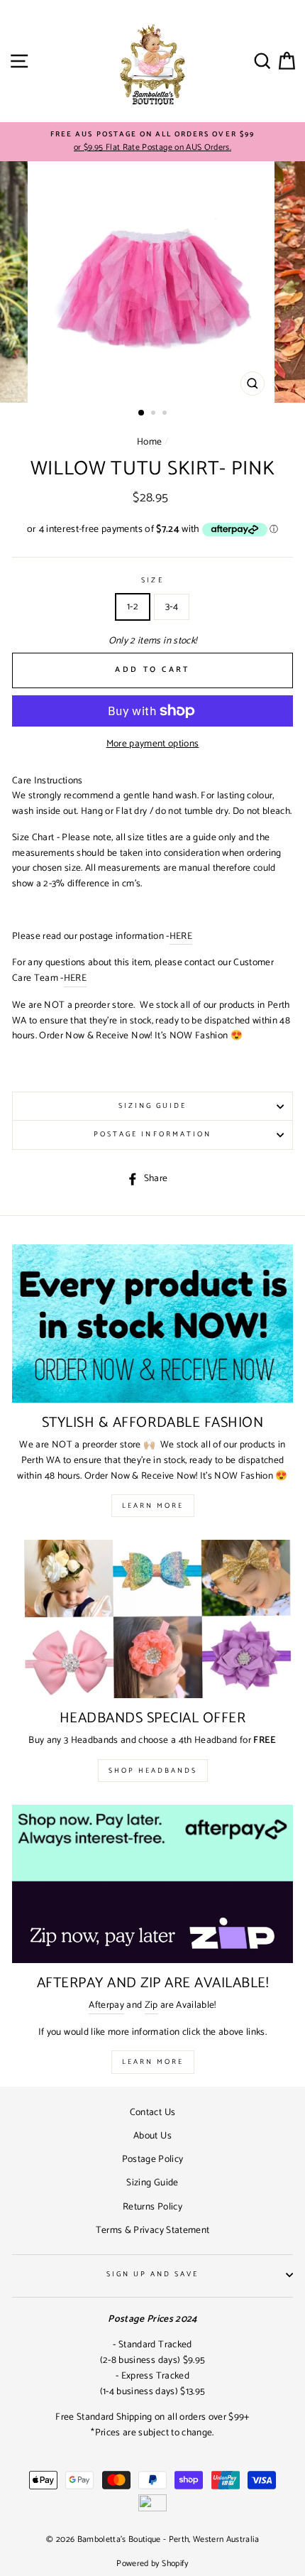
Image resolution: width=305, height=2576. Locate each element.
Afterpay (106, 2005)
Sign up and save (153, 2275)
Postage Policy (153, 2159)
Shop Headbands (153, 1771)
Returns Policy (152, 2207)
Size (152, 581)
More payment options (153, 744)
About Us (152, 2136)
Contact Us (152, 2112)
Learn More (153, 1506)
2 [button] (155, 414)
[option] (152, 142)
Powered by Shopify (152, 2564)
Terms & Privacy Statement (153, 2230)
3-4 (172, 607)
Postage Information (152, 1135)
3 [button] (166, 414)
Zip (151, 2005)
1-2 (133, 607)
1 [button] (142, 413)
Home (149, 442)
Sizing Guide (153, 1106)
